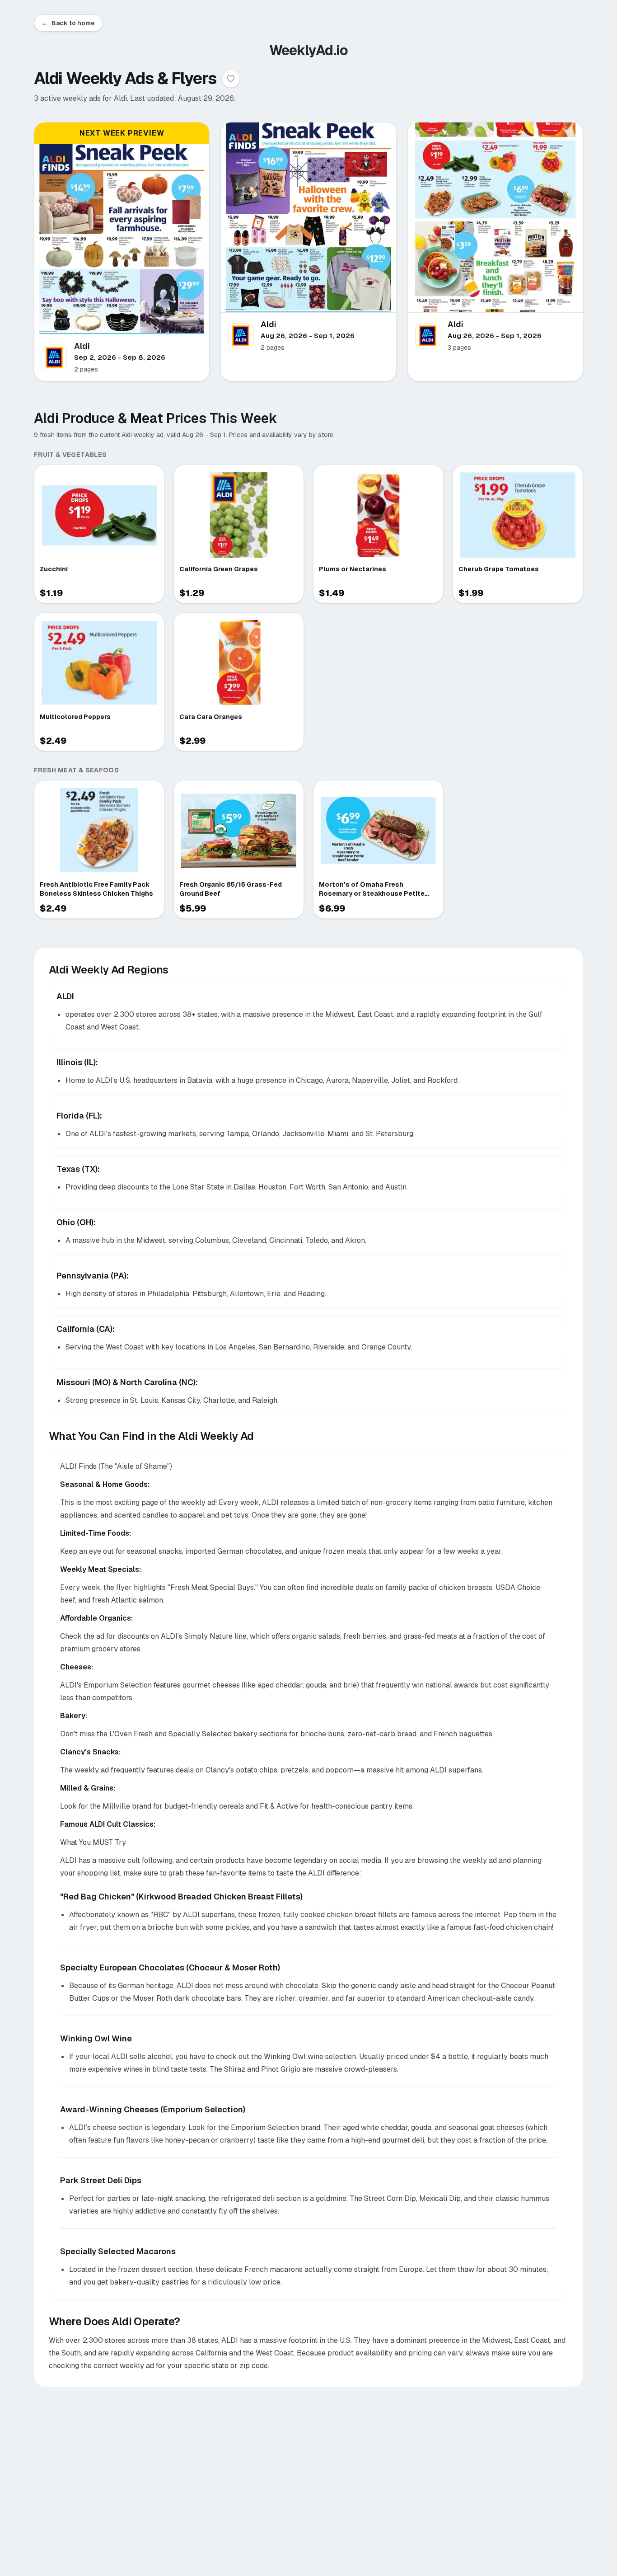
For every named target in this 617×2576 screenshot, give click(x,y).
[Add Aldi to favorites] (231, 79)
